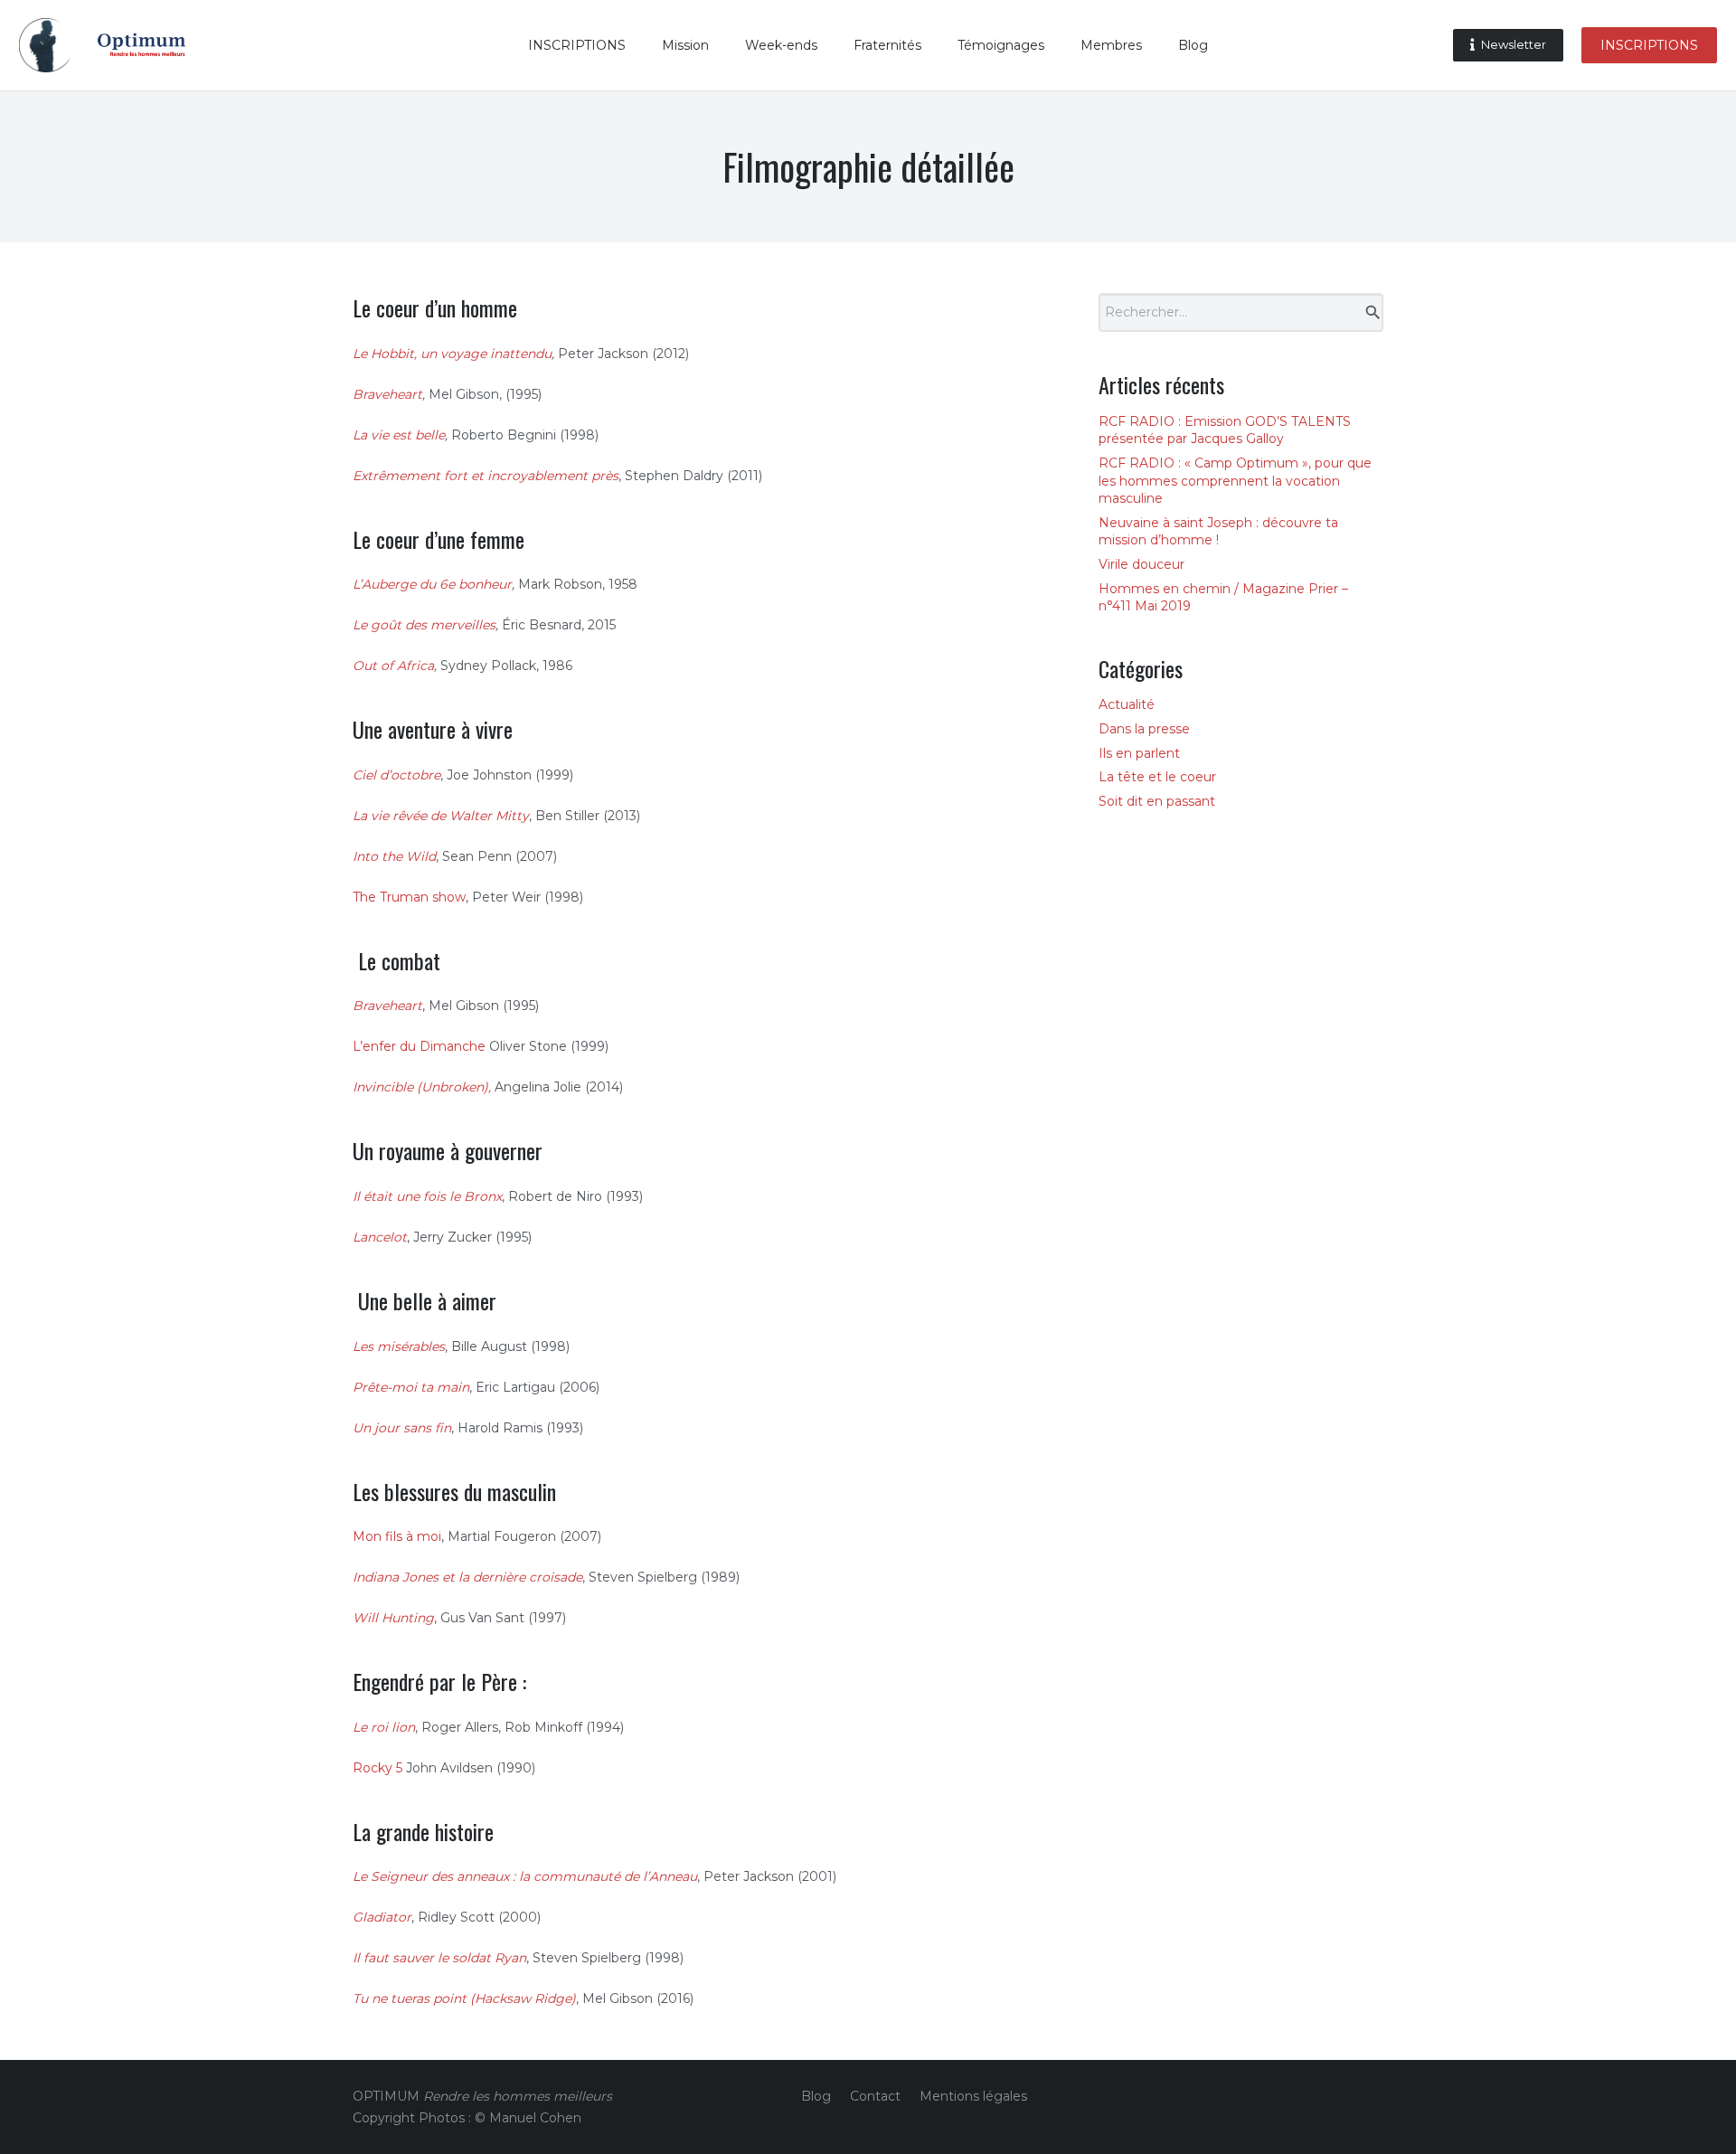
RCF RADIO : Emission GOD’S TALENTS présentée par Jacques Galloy (1225, 430)
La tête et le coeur (1157, 777)
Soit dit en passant (1157, 801)
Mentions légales (973, 2096)
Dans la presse (1144, 729)
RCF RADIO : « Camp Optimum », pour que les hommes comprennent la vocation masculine (1235, 481)
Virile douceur (1142, 564)
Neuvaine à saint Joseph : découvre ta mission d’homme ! (1218, 532)
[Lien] (46, 45)
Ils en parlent (1139, 753)
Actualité (1127, 704)
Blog (816, 2096)
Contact (875, 2096)
